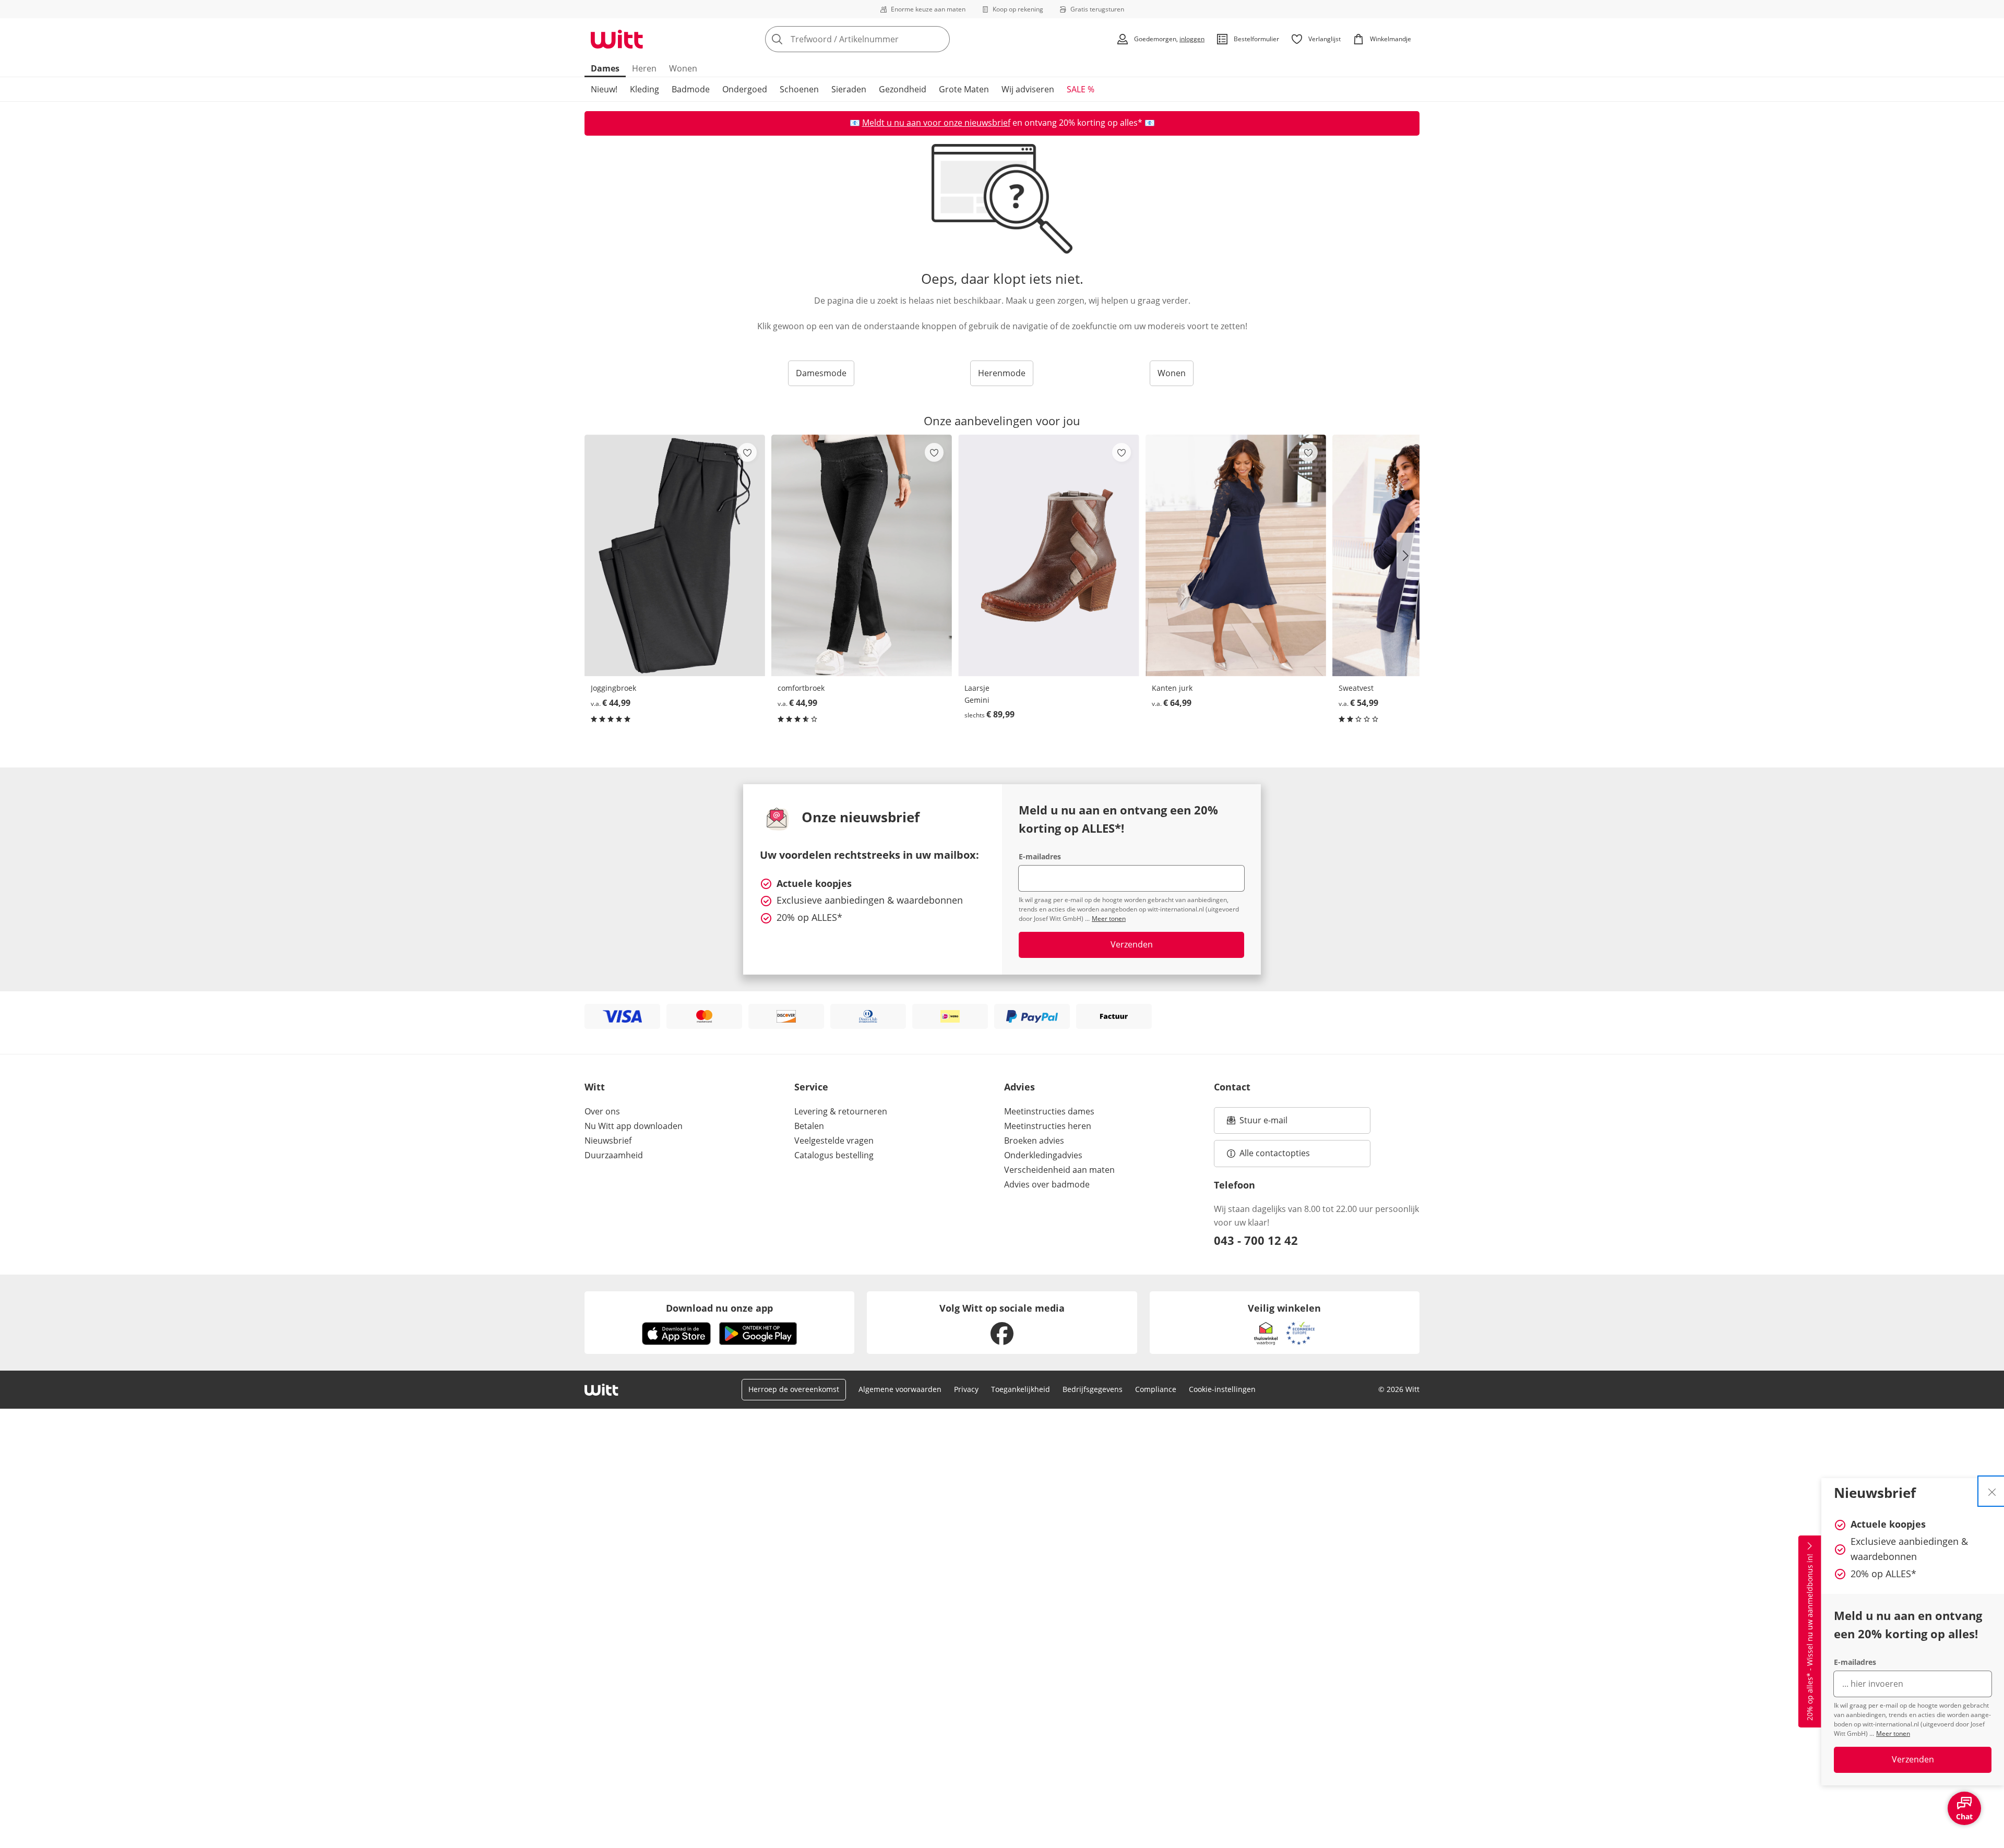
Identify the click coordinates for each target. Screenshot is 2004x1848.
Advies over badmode (1047, 1184)
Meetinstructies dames (1049, 1111)
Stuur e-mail (1263, 1123)
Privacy (966, 1389)
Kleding (645, 89)
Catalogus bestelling (834, 1155)
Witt (595, 1087)
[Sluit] (1992, 1491)
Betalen (809, 1126)
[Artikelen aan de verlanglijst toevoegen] (747, 452)
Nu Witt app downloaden (634, 1126)
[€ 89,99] (1048, 555)
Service (811, 1087)
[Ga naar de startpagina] (617, 39)
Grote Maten (964, 89)
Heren (644, 68)
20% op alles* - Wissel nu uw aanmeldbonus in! (1810, 1638)
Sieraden (849, 89)
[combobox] (880, 39)
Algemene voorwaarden (900, 1389)
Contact (1232, 1087)
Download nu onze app (719, 1308)
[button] (1408, 556)
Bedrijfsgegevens (1093, 1389)
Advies (1019, 1087)
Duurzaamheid (614, 1155)
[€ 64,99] (1236, 555)
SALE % (1081, 89)
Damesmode (821, 373)
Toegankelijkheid (1021, 1389)
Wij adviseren (1028, 89)
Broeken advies (1034, 1141)
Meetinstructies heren (1048, 1126)
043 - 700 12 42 (1256, 1240)
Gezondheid (903, 89)
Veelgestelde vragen (834, 1141)
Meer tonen (1893, 1733)
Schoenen (799, 89)
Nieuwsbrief (608, 1141)
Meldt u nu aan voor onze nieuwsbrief (936, 123)
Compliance (1156, 1389)
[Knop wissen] (939, 39)
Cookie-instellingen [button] (1222, 1389)
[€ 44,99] (675, 555)
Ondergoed (745, 89)
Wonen (683, 68)
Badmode (691, 89)
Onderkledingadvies (1043, 1155)
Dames (605, 68)
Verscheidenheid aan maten (1059, 1170)
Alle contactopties (1275, 1153)
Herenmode (1002, 373)
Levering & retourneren (841, 1111)
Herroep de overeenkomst (794, 1389)
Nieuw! (604, 89)
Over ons (602, 1111)
